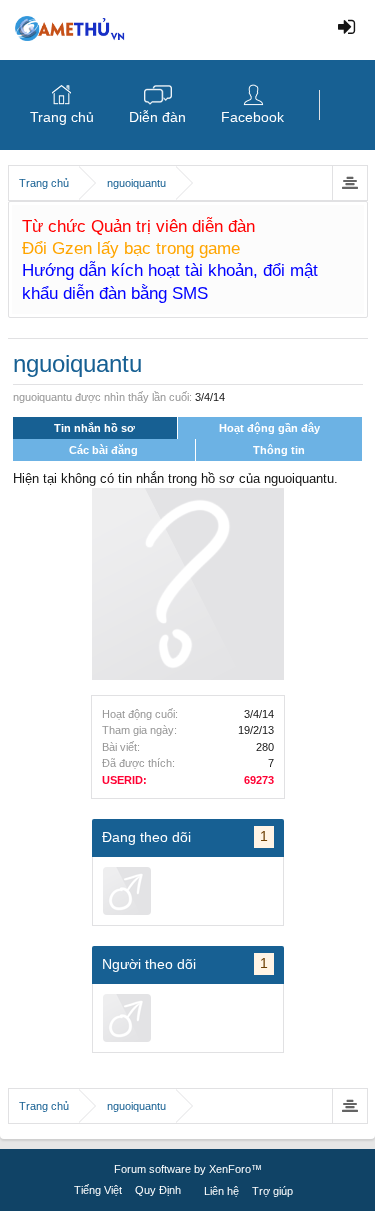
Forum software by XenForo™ (188, 1169)
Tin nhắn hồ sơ (94, 428)
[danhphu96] (127, 891)
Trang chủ (62, 117)
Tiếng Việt (98, 1190)
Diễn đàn (157, 117)
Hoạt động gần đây (269, 428)
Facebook (252, 117)
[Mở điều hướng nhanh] (349, 183)
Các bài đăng (103, 450)
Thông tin (279, 450)
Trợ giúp (272, 1191)
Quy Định (158, 1190)
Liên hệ (221, 1191)
